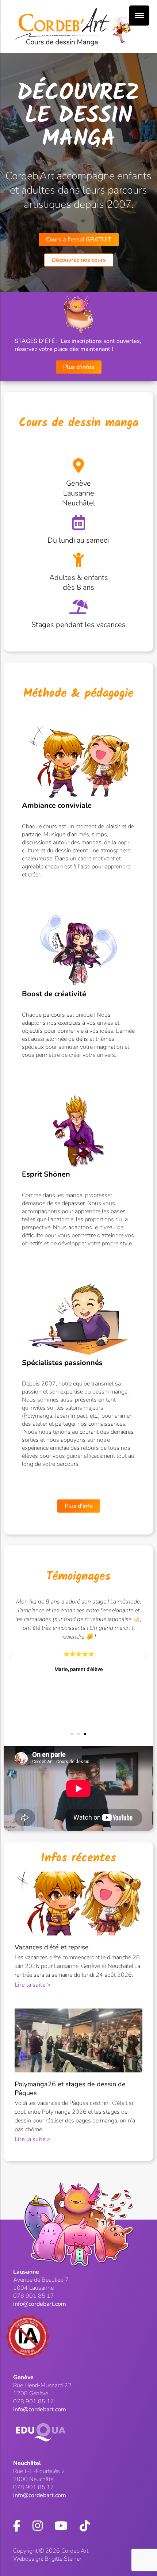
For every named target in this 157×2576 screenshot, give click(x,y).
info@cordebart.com (40, 2304)
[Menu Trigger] (139, 16)
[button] (11, 1657)
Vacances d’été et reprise (52, 1947)
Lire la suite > (33, 1985)
